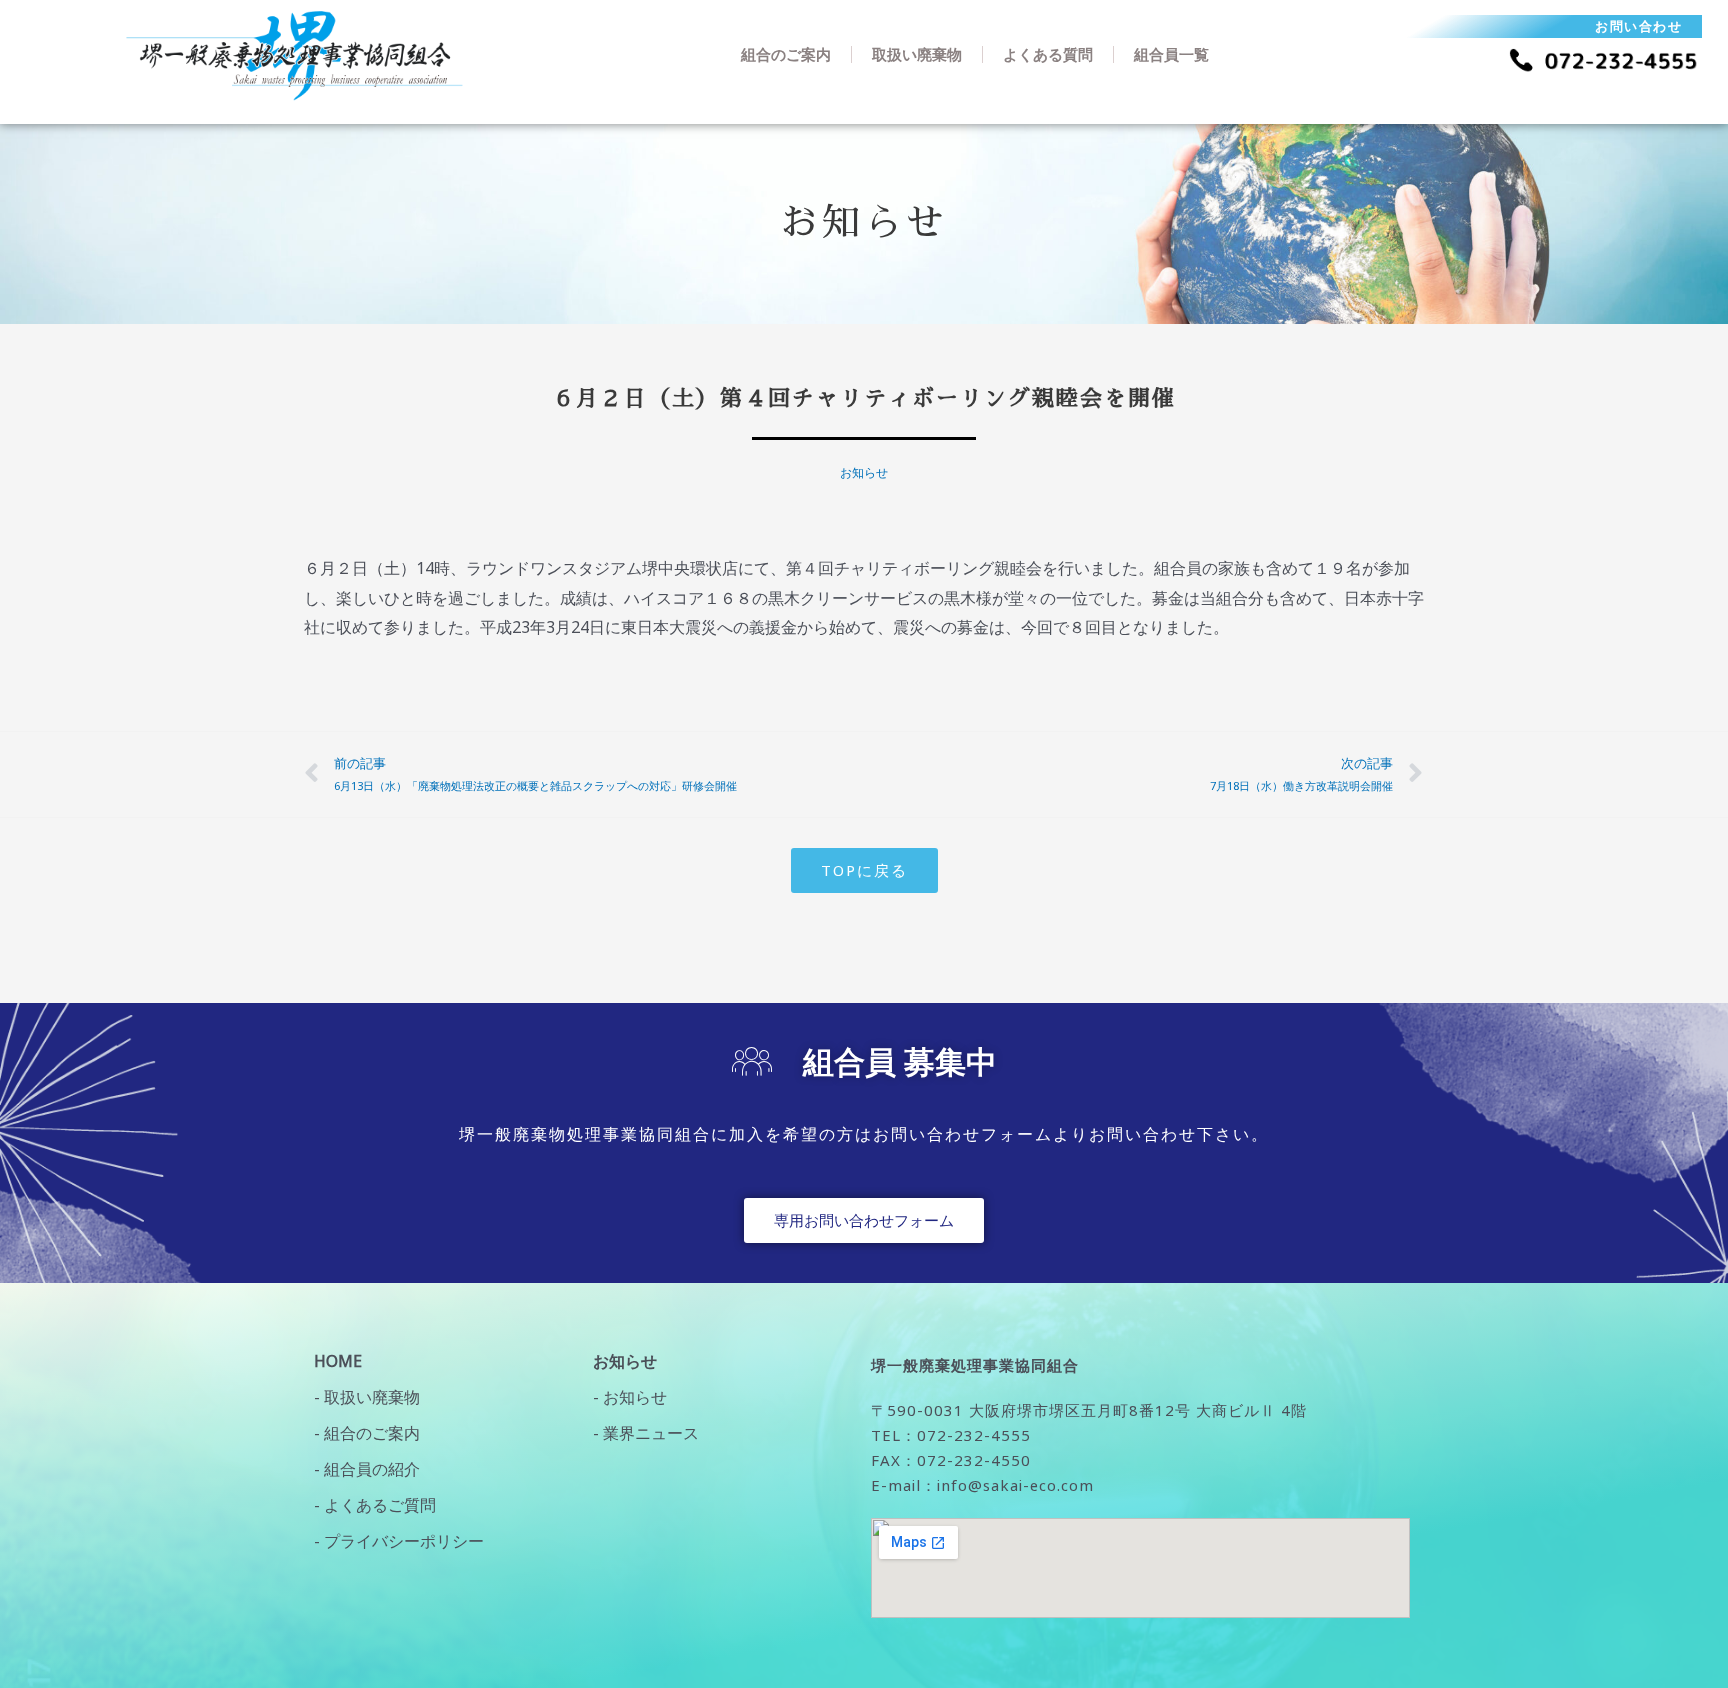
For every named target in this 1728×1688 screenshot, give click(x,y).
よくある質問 (1048, 54)
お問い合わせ (1638, 26)
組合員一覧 (1171, 54)
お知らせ (864, 472)
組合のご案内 (786, 54)
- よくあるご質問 (375, 1505)
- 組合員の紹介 (367, 1469)
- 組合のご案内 (367, 1433)
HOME (338, 1361)
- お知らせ (630, 1397)
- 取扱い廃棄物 (367, 1397)
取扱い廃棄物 (917, 54)
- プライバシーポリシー (399, 1541)
